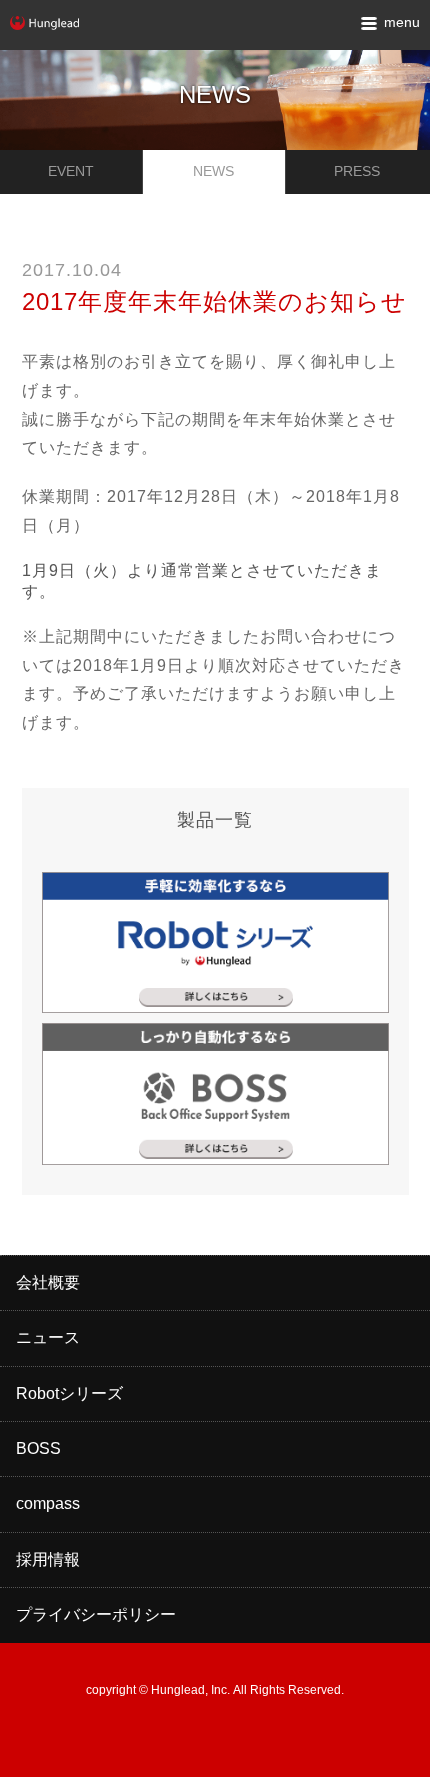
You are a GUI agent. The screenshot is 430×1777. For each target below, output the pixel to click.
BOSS (38, 1448)
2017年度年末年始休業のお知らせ (214, 301)
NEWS (213, 171)
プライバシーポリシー (96, 1614)
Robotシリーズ (69, 1393)
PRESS (357, 171)
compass (48, 1503)
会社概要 (48, 1282)
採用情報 (48, 1559)
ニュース (48, 1337)
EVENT (71, 171)
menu (402, 22)
